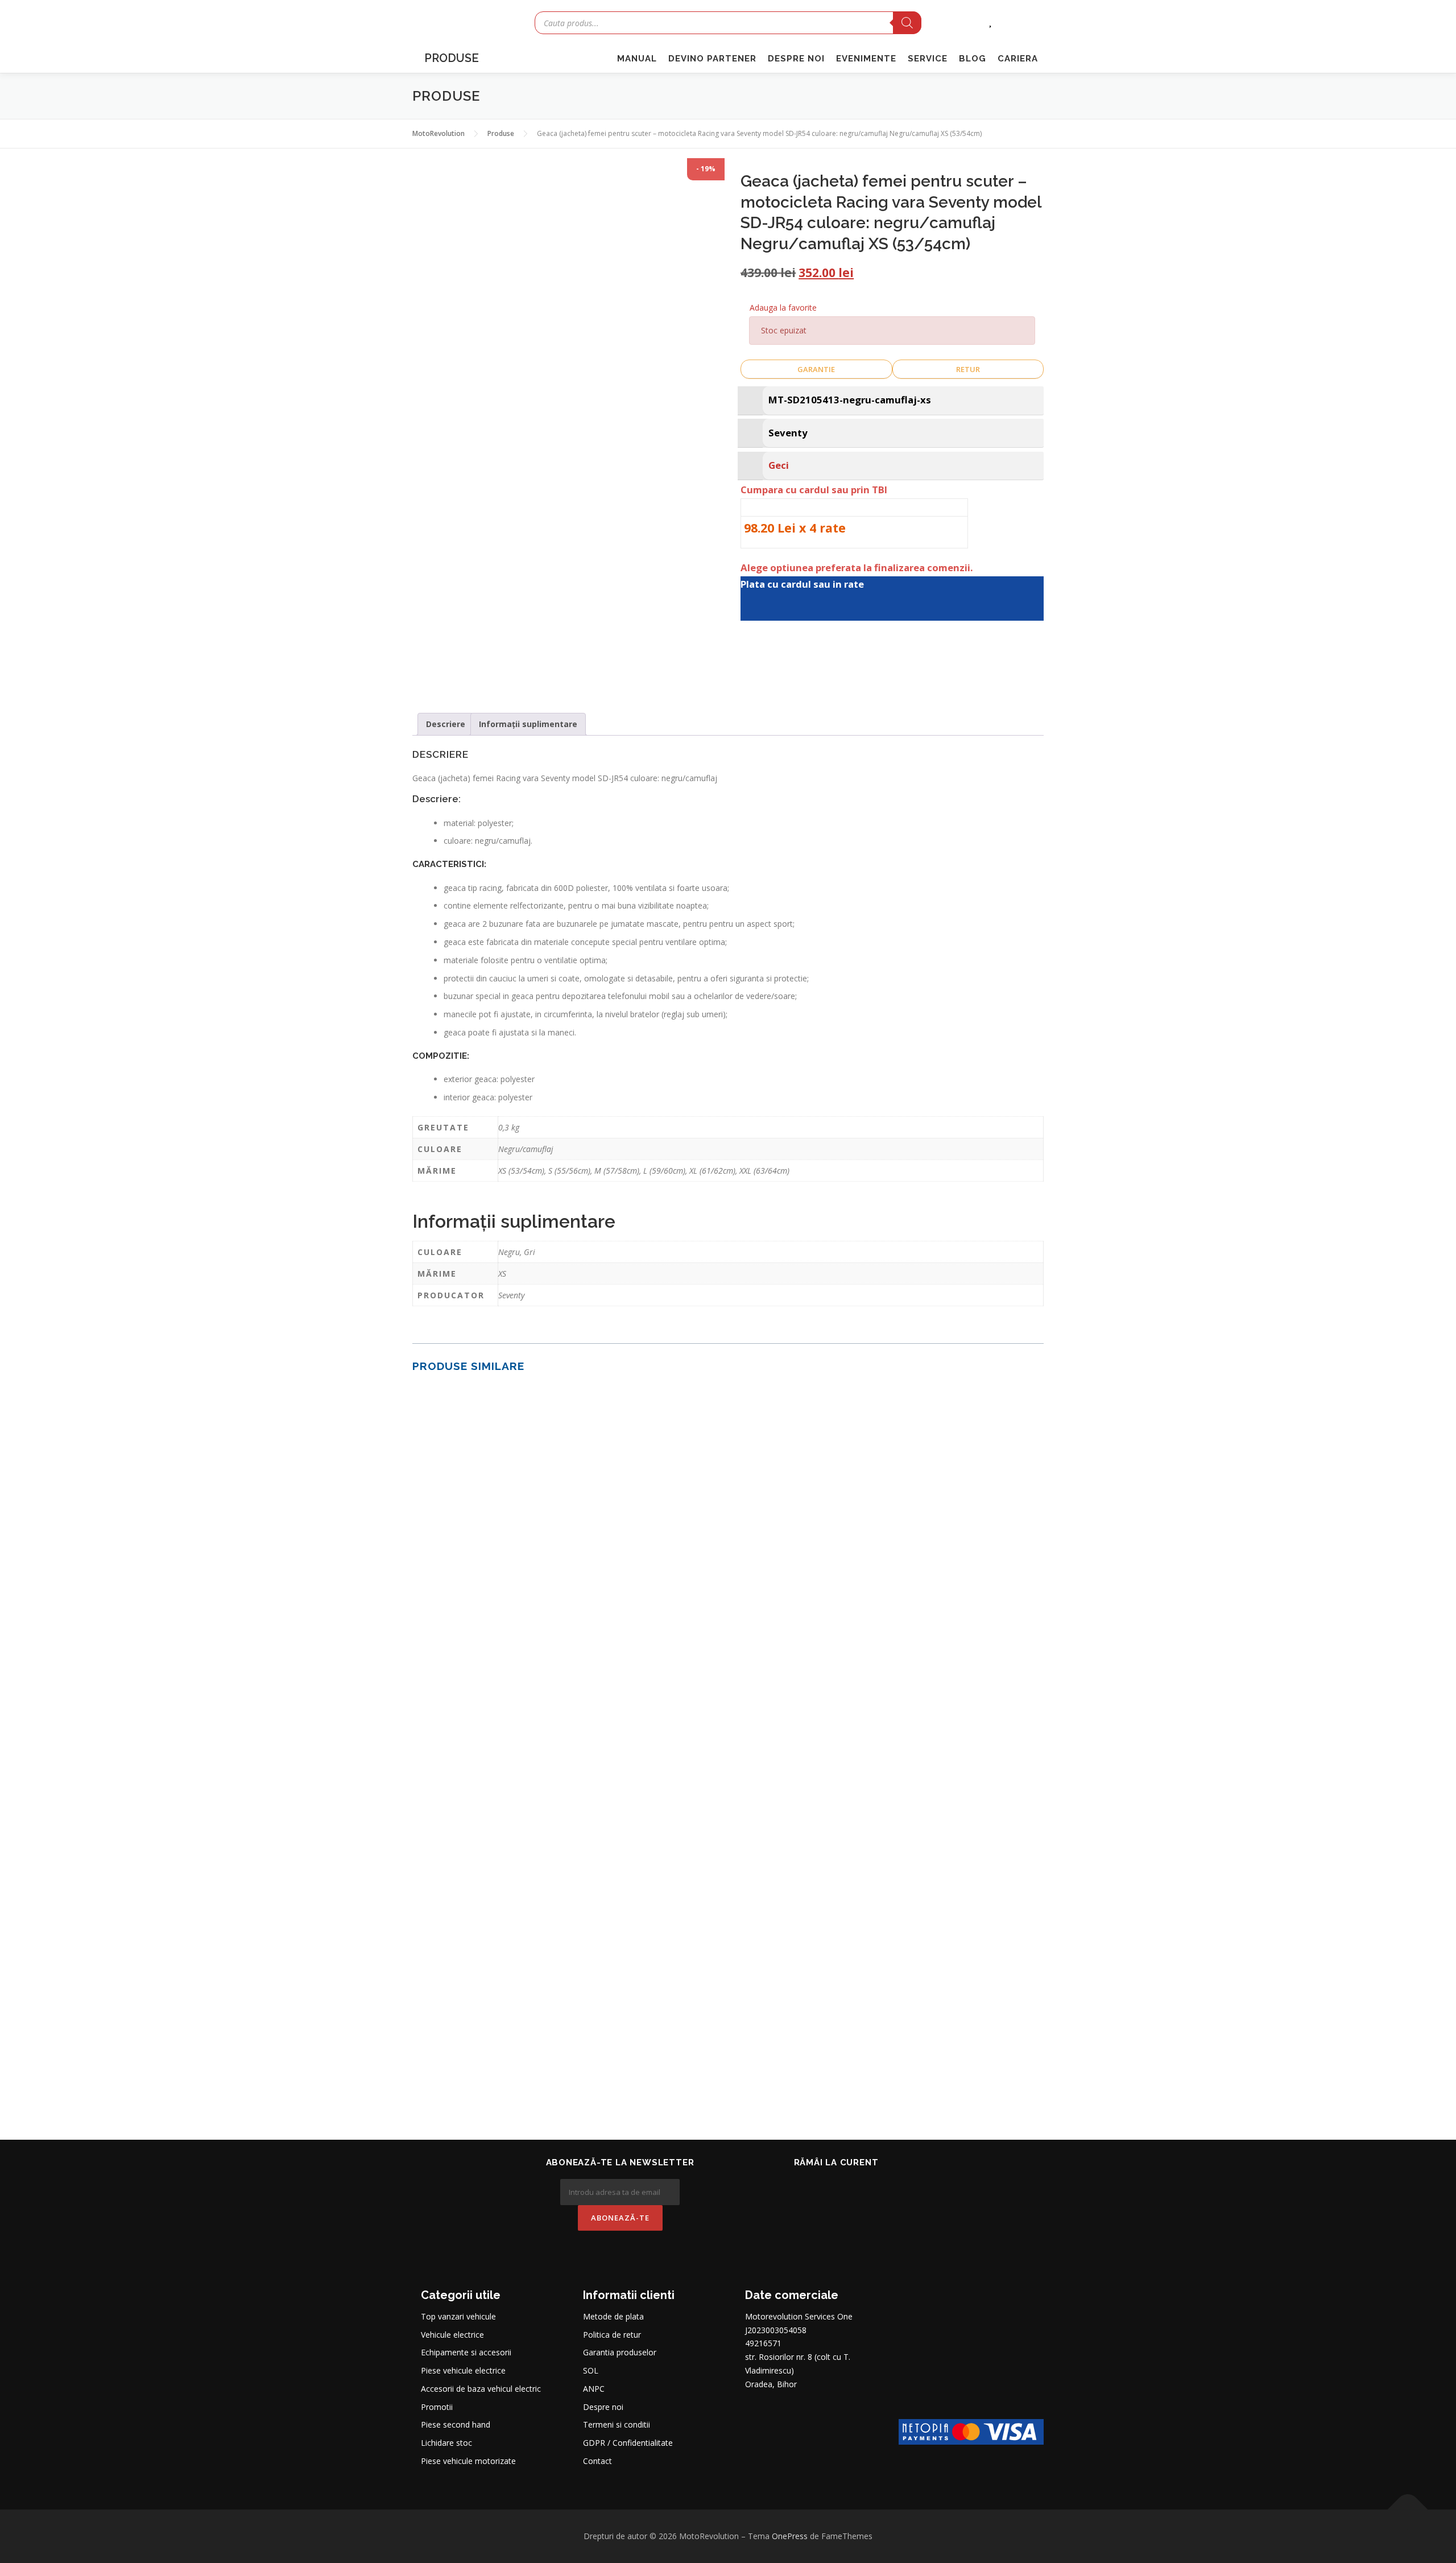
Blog (973, 59)
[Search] (907, 23)
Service (928, 59)
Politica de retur (612, 2335)
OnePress (790, 2536)
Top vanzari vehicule (458, 2316)
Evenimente (866, 59)
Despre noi (796, 59)
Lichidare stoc (446, 2443)
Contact (597, 2461)
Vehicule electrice (452, 2335)
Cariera (1018, 59)
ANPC (594, 2389)
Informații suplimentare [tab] (528, 724)
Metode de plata (613, 2316)
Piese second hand (456, 2424)
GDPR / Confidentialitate (628, 2443)
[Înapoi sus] (1408, 2510)
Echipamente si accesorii (466, 2352)
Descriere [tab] (446, 724)
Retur (968, 369)
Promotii (437, 2407)
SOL (591, 2370)
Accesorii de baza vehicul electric (481, 2389)
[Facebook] (820, 2188)
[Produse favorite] (990, 21)
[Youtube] (852, 2188)
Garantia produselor (620, 2352)
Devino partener (712, 59)
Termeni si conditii (617, 2424)
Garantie (816, 369)
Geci (779, 465)
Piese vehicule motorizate (468, 2461)
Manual (637, 59)
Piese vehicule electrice (463, 2370)
